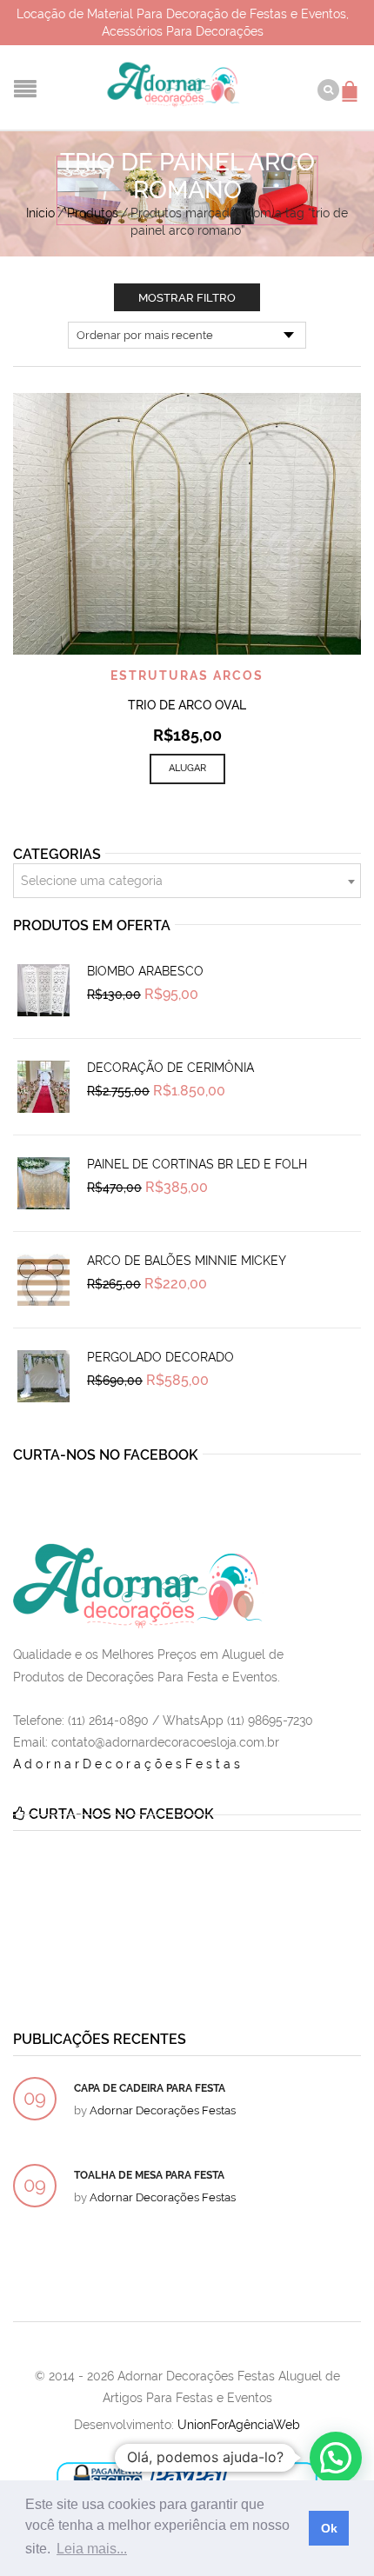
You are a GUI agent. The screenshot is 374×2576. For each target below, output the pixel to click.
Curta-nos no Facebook (106, 1455)
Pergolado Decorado (160, 1357)
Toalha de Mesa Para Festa (149, 2175)
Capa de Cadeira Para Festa (150, 2088)
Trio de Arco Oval (187, 705)
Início (40, 213)
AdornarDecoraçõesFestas (128, 1764)
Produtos (93, 213)
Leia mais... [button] (92, 2549)
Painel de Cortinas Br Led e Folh (197, 1164)
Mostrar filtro (187, 298)
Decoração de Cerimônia (170, 1068)
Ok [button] (329, 2528)
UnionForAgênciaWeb (239, 2425)
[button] (336, 2458)
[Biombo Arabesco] (43, 990)
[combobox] (187, 881)
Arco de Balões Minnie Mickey (187, 1261)
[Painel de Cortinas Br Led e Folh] (43, 1183)
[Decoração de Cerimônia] (43, 1087)
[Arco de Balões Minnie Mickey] (43, 1280)
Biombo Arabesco (145, 971)
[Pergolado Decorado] (43, 1376)
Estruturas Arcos (187, 676)
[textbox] (187, 882)
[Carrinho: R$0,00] (352, 83)
